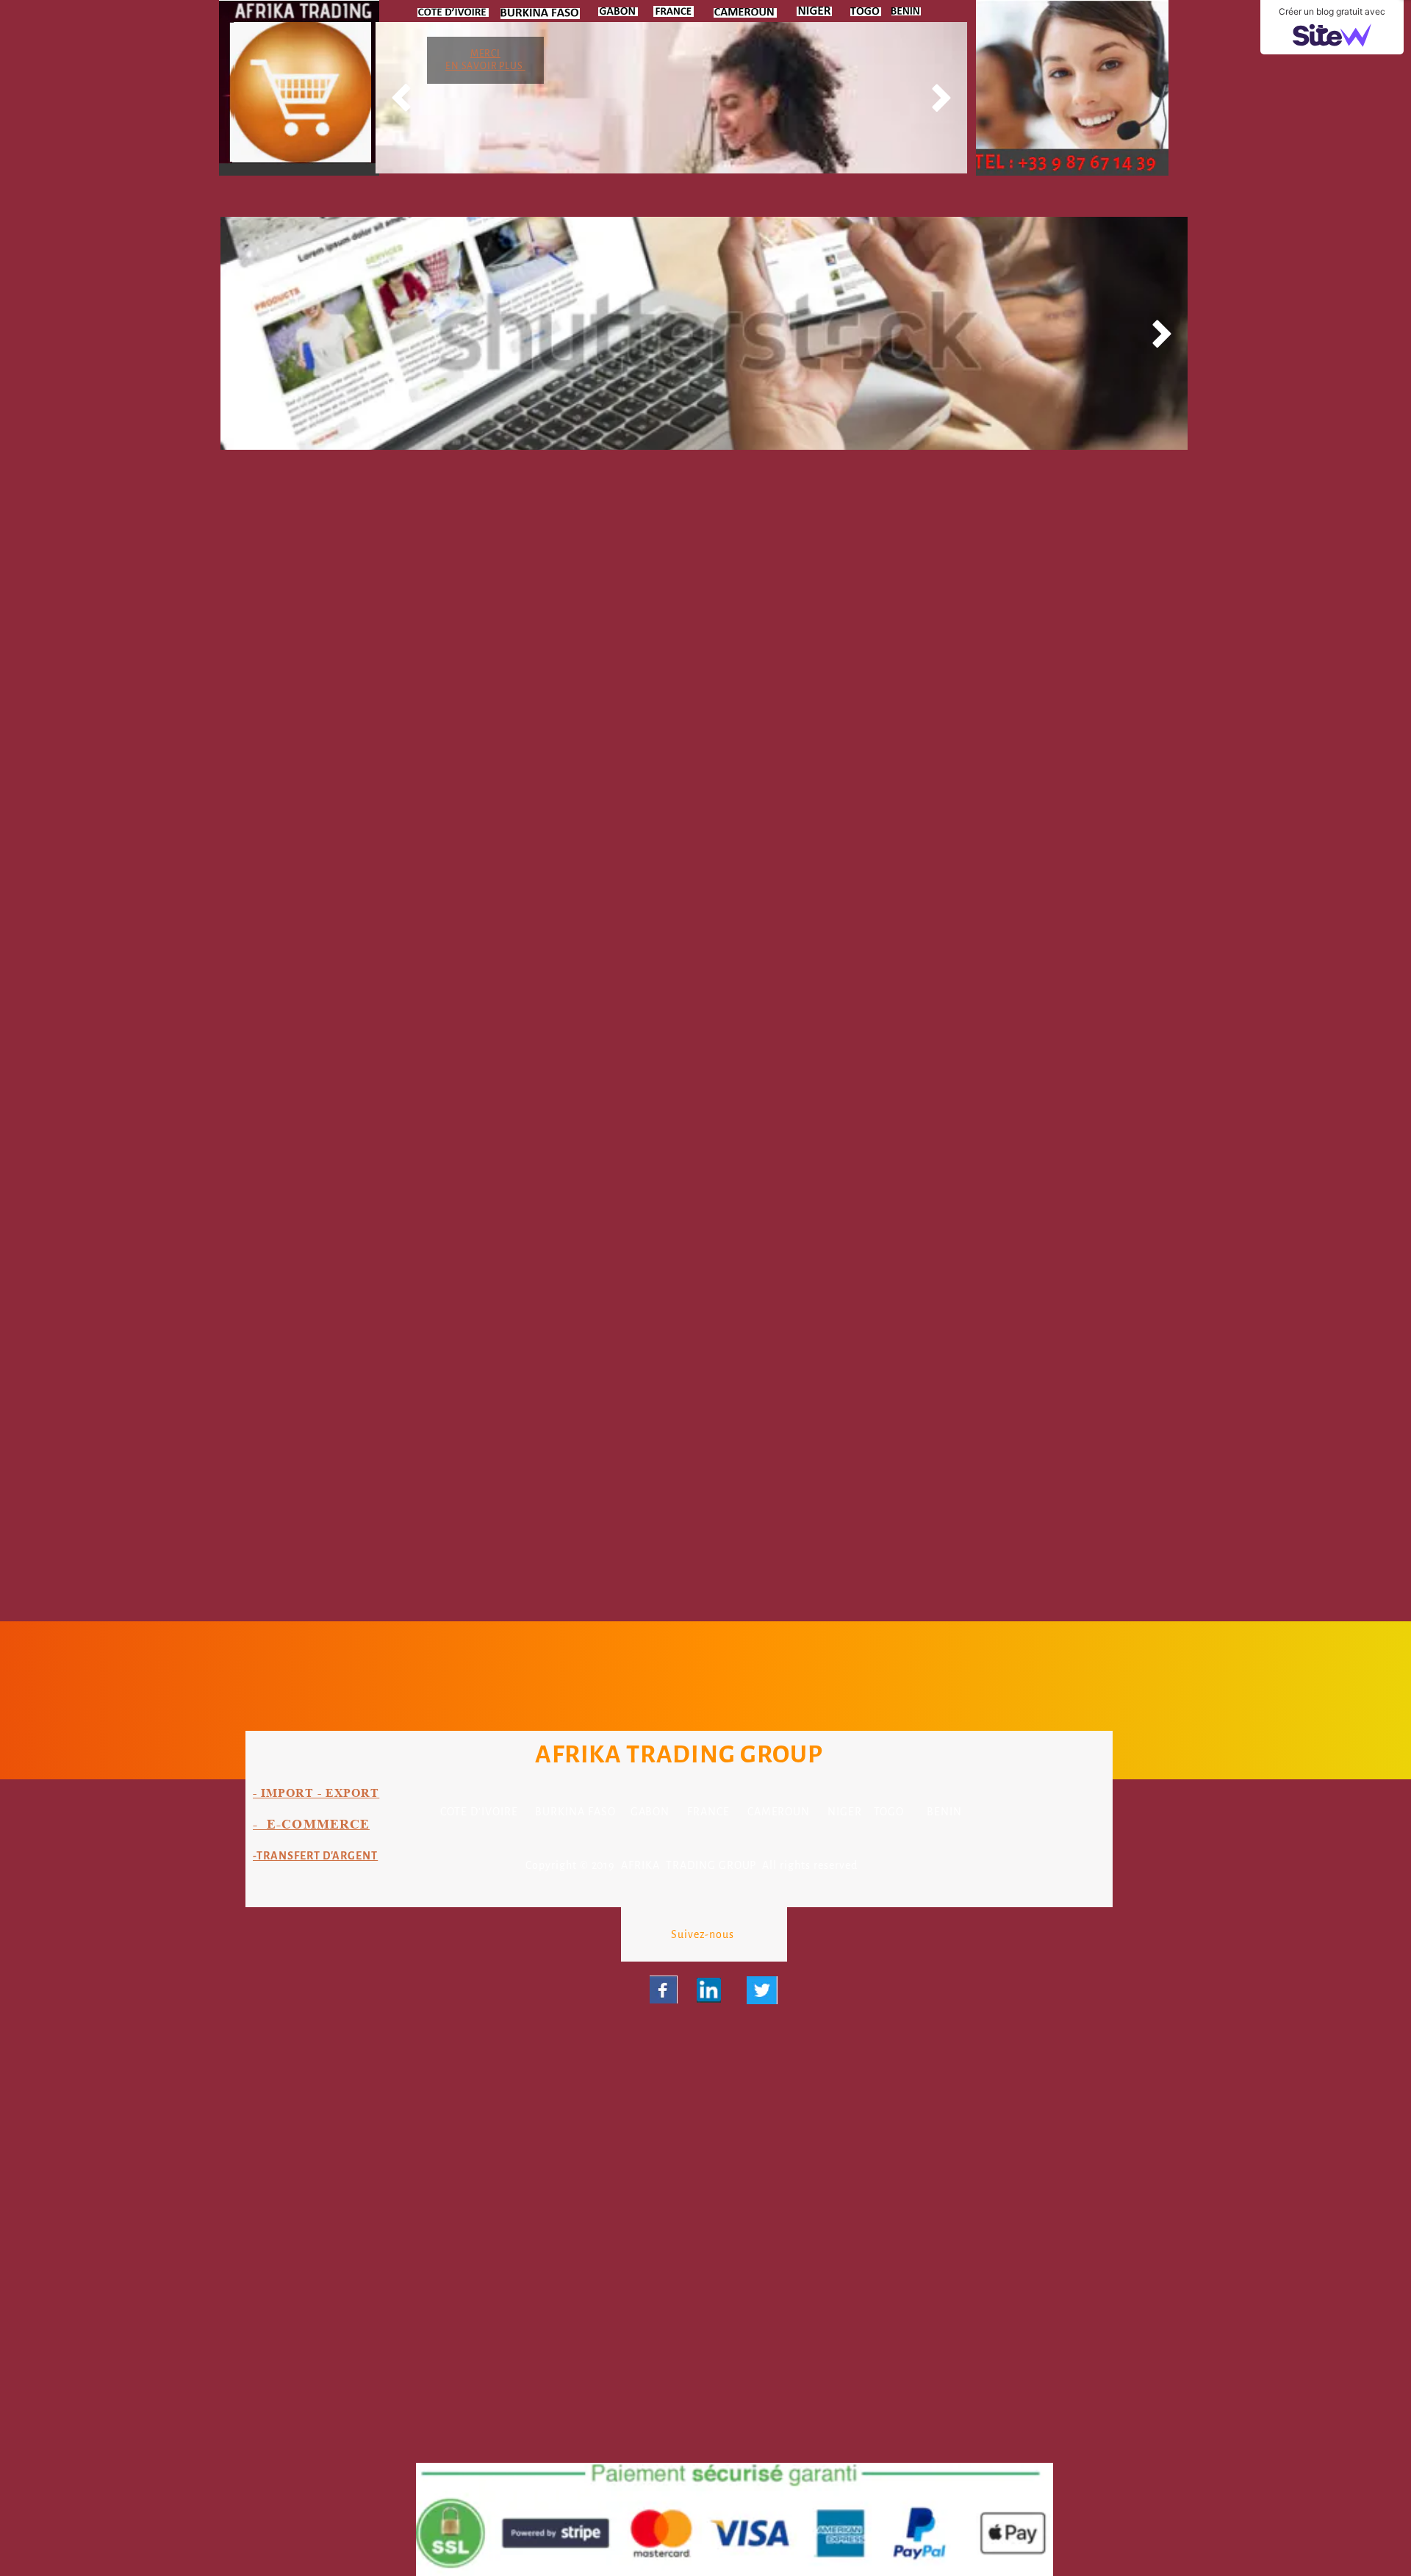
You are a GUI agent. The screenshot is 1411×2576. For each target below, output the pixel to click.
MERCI (485, 54)
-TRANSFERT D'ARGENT (315, 1856)
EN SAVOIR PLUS (485, 66)
